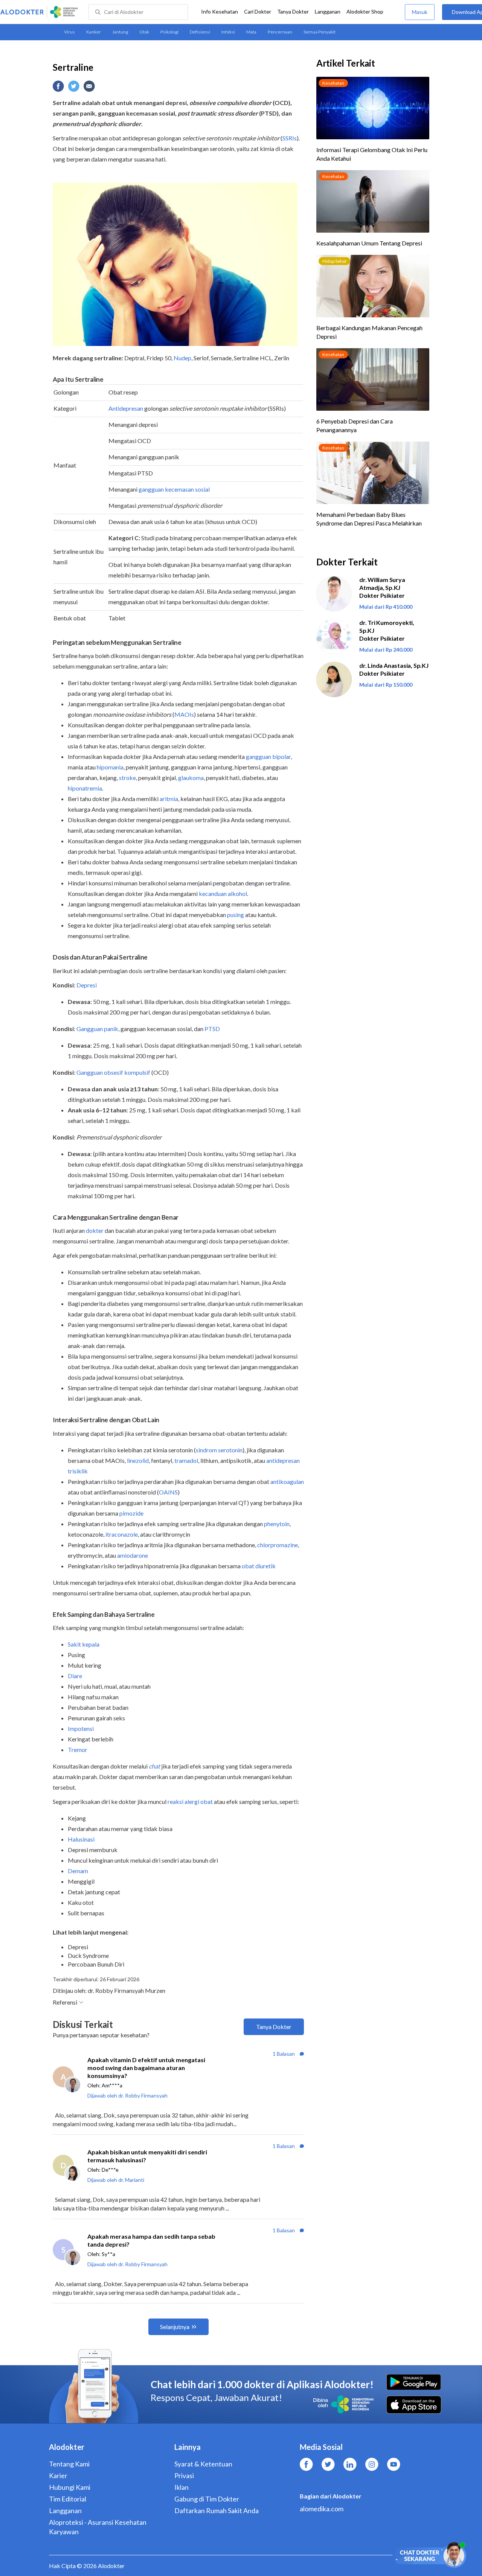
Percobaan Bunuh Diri (96, 1964)
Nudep (182, 358)
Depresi (78, 1947)
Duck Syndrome (88, 1955)
